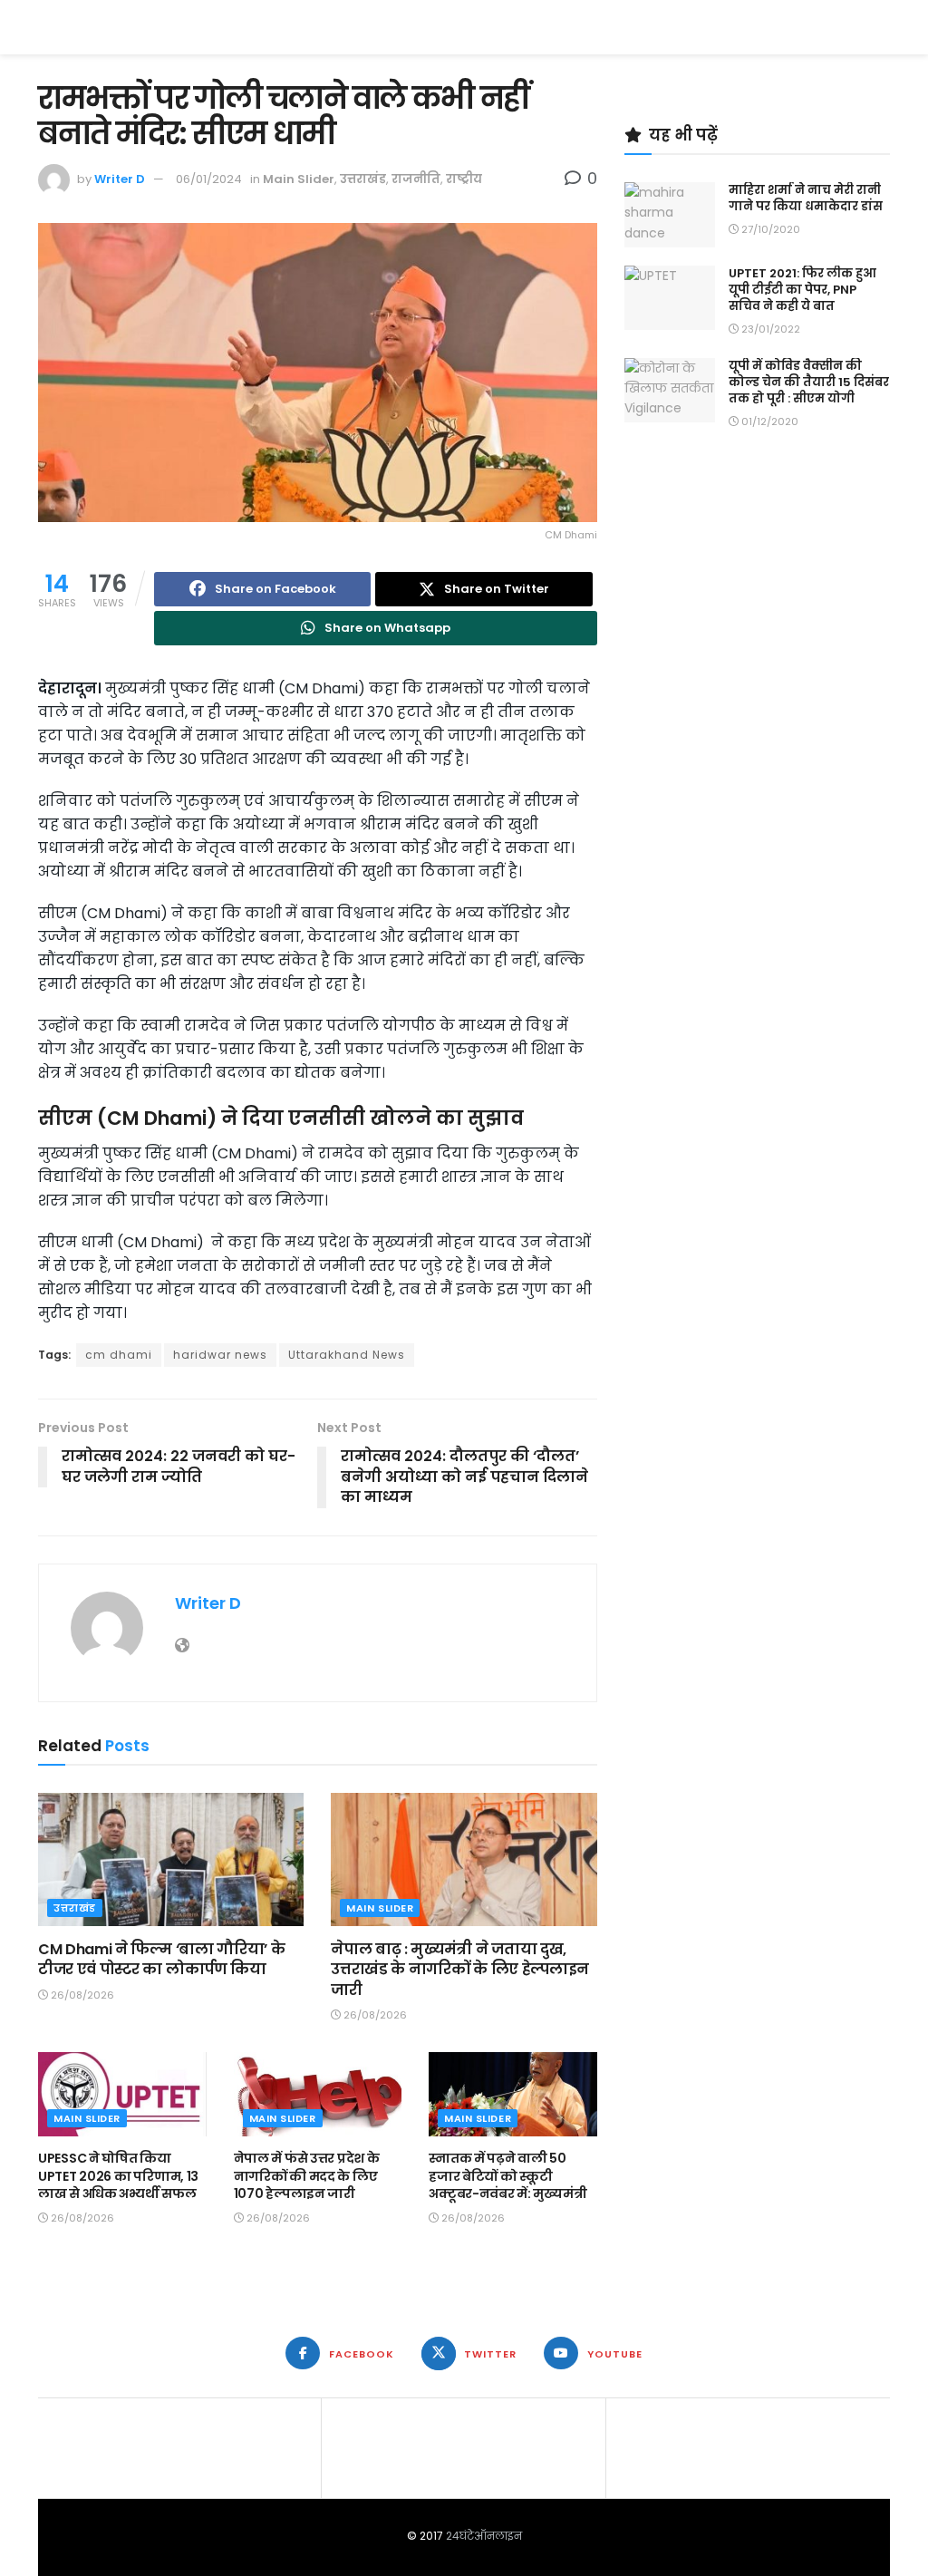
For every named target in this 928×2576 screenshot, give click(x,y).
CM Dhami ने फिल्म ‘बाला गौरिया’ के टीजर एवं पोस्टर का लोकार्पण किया (161, 1959)
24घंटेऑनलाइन (484, 2536)
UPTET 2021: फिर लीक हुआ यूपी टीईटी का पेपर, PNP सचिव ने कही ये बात (802, 290)
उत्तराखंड (363, 179)
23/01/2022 (769, 329)
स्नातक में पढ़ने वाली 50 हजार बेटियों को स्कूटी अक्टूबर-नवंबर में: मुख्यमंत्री (507, 2176)
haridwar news (220, 1355)
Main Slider (299, 179)
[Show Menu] (881, 27)
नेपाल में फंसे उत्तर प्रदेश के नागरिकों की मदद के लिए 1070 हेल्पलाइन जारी (307, 2176)
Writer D (120, 179)
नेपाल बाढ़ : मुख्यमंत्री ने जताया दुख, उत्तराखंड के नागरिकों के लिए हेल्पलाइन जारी (460, 1970)
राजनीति (416, 179)
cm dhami (119, 1355)
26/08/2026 (81, 1995)
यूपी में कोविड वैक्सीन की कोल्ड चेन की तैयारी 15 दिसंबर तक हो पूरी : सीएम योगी (809, 382)
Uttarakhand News (347, 1355)
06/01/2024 (209, 179)
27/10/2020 (769, 229)
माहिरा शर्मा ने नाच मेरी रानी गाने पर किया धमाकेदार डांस (806, 198)
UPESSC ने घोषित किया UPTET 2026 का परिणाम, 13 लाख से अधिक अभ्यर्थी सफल (118, 2176)
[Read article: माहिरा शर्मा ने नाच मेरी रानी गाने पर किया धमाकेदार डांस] (670, 215)
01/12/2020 (768, 421)
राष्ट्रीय (464, 179)
